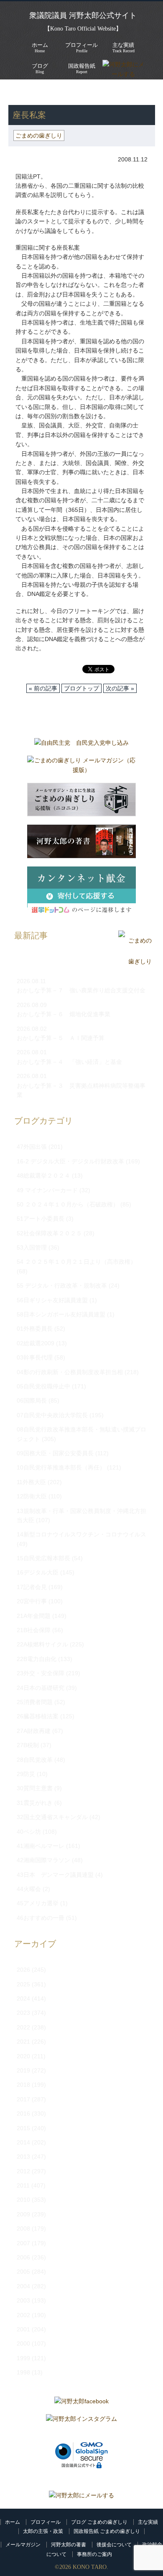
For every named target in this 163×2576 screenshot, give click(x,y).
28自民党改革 (35, 1760)
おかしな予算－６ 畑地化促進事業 (64, 1014)
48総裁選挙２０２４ (43, 1176)
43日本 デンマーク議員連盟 (55, 1875)
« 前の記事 (43, 688)
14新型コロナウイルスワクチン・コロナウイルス (81, 1534)
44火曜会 (29, 1889)
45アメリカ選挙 (38, 1903)
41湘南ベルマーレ (41, 1846)
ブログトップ (81, 688)
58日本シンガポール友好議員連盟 (61, 1314)
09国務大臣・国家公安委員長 (55, 1453)
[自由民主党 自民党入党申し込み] (81, 745)
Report (82, 68)
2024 (23, 1998)
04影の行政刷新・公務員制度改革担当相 (70, 1372)
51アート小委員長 (41, 1219)
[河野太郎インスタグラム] (81, 2421)
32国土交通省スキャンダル (52, 1817)
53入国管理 (32, 1247)
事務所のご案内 (94, 2554)
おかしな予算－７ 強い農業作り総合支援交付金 (81, 990)
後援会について (114, 2545)
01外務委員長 (35, 1329)
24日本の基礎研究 (41, 1688)
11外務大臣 (31, 1482)
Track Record (124, 47)
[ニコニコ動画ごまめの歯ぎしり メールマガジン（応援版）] (81, 802)
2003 (23, 2300)
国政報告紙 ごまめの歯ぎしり (107, 2531)
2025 (23, 1984)
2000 (23, 2343)
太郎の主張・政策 (43, 2531)
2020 (23, 2056)
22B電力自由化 (37, 1659)
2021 (23, 2042)
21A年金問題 (34, 1616)
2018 (23, 2085)
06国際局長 (32, 1400)
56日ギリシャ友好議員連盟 (52, 1300)
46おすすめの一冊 (41, 1918)
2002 (23, 2315)
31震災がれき (35, 1803)
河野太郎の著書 (69, 2545)
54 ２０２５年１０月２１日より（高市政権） (76, 1262)
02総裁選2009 (36, 1343)
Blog (40, 68)
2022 (23, 2027)
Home (40, 47)
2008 (23, 2228)
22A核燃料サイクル (42, 1644)
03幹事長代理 (35, 1357)
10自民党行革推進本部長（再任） (61, 1467)
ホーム (13, 2522)
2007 (23, 2243)
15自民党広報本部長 (43, 1558)
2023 (23, 2013)
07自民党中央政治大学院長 (52, 1415)
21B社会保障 (34, 1630)
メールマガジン (23, 2545)
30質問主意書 (35, 1788)
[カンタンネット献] (81, 894)
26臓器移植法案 (38, 1716)
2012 (23, 2171)
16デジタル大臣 (38, 1572)
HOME (17, 92)
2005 (23, 2272)
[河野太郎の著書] (81, 843)
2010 (23, 2200)
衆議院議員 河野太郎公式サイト (83, 15)
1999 (23, 2358)
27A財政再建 (34, 1731)
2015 (23, 2128)
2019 (23, 2070)
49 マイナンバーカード (47, 1190)
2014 (23, 2142)
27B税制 (28, 1745)
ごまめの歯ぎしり (60, 92)
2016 (23, 2113)
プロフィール (46, 2522)
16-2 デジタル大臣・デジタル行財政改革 (70, 1161)
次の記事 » (120, 688)
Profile (81, 47)
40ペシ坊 (29, 1832)
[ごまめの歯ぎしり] (135, 962)
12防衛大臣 (32, 1496)
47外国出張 (32, 1147)
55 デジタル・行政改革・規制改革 (62, 1285)
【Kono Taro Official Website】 (83, 29)
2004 (23, 2286)
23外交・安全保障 (41, 1673)
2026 (23, 1970)
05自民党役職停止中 (43, 1386)
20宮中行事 (32, 1601)
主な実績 (148, 2522)
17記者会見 (32, 1587)
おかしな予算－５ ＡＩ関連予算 (61, 1038)
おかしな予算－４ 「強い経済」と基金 (69, 1062)
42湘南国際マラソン (43, 1860)
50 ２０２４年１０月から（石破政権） (68, 1204)
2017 (23, 2099)
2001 (23, 2329)
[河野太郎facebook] (81, 2403)
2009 (23, 2214)
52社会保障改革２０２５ (49, 1233)
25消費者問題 (35, 1702)
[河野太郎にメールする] (81, 2495)
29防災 (26, 1774)
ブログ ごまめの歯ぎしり (99, 2522)
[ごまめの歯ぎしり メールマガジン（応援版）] (81, 767)
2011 (23, 2185)
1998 (23, 2372)
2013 (23, 2157)
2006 (23, 2257)
